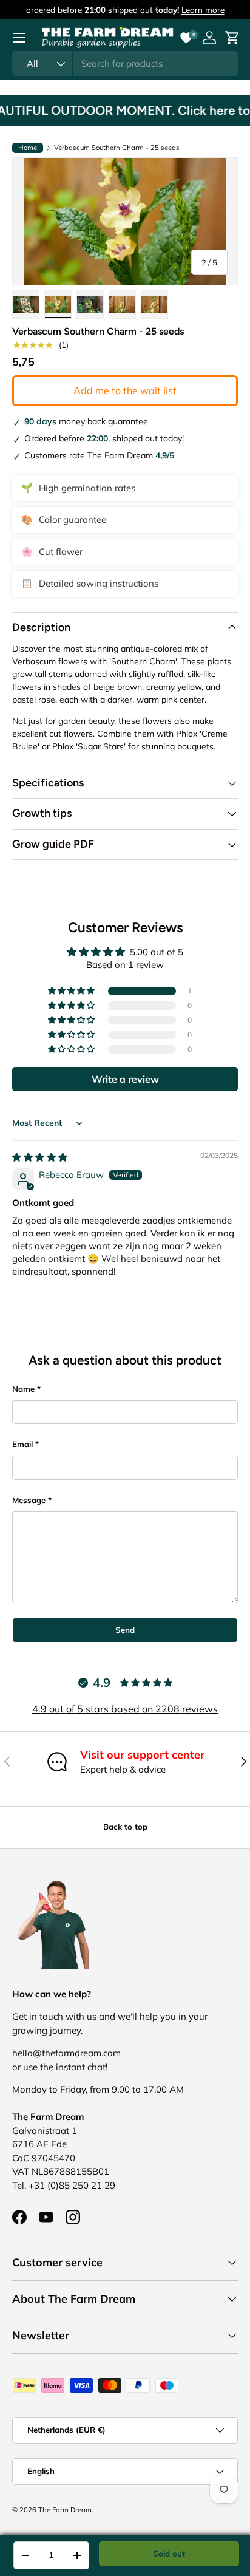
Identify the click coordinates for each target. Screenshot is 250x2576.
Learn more (203, 9)
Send (125, 1630)
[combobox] (125, 63)
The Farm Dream (65, 2510)
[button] (72, 991)
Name (23, 1389)
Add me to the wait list (125, 390)
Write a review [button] (125, 1079)
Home (28, 148)
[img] (40, 1157)
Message (29, 1500)
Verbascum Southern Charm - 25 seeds (117, 148)
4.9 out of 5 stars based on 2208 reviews (125, 1709)
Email (22, 1444)
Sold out (169, 2554)
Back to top (125, 1827)
